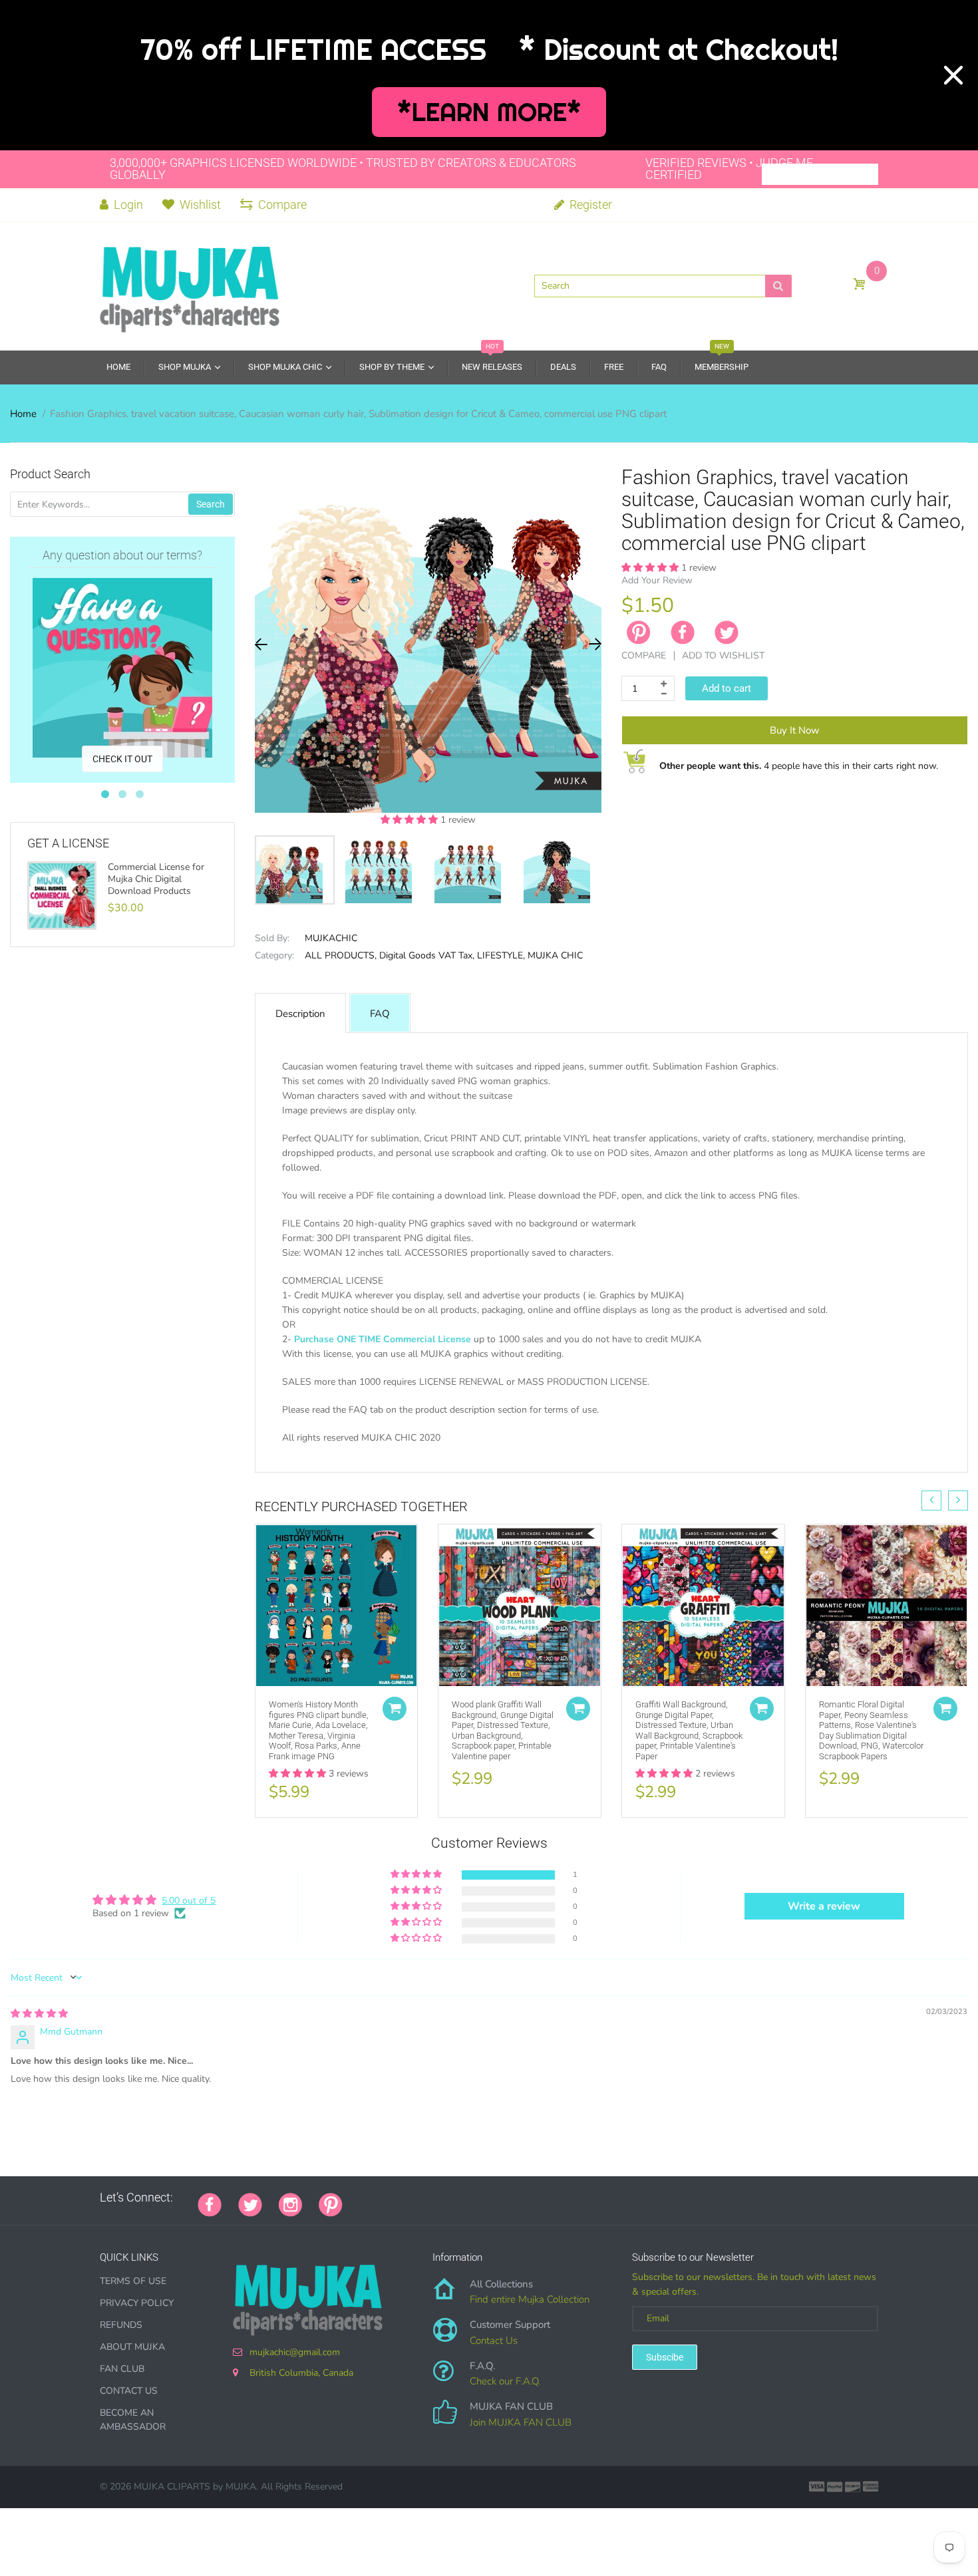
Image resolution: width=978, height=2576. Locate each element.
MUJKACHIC (331, 938)
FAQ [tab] (380, 1014)
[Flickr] (409, 2198)
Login (127, 205)
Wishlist (200, 205)
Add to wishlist (723, 655)
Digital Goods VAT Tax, (427, 955)
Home (23, 414)
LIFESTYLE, (501, 955)
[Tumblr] (442, 2198)
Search (211, 504)
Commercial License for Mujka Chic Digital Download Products (156, 879)
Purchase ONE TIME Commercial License (383, 1339)
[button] (410, 820)
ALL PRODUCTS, (341, 955)
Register (589, 205)
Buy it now (795, 730)
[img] (39, 2014)
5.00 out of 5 (189, 1901)
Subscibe (665, 2357)
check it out (122, 759)
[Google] (359, 2198)
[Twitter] (727, 633)
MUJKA (241, 2487)
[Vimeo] (476, 2198)
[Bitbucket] (426, 2198)
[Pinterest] (331, 2204)
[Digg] (526, 2198)
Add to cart (727, 688)
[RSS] (393, 2198)
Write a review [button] (824, 1906)
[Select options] (395, 1709)
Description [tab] (300, 1014)
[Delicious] (492, 2198)
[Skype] (509, 2198)
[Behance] (542, 2198)
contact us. (744, 1452)
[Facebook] (683, 633)
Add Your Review (657, 580)
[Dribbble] (459, 2198)
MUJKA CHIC (555, 955)
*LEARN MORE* (489, 112)
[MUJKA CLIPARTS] (190, 285)
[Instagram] (290, 2204)
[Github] (376, 2198)
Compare (282, 205)
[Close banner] (953, 75)
